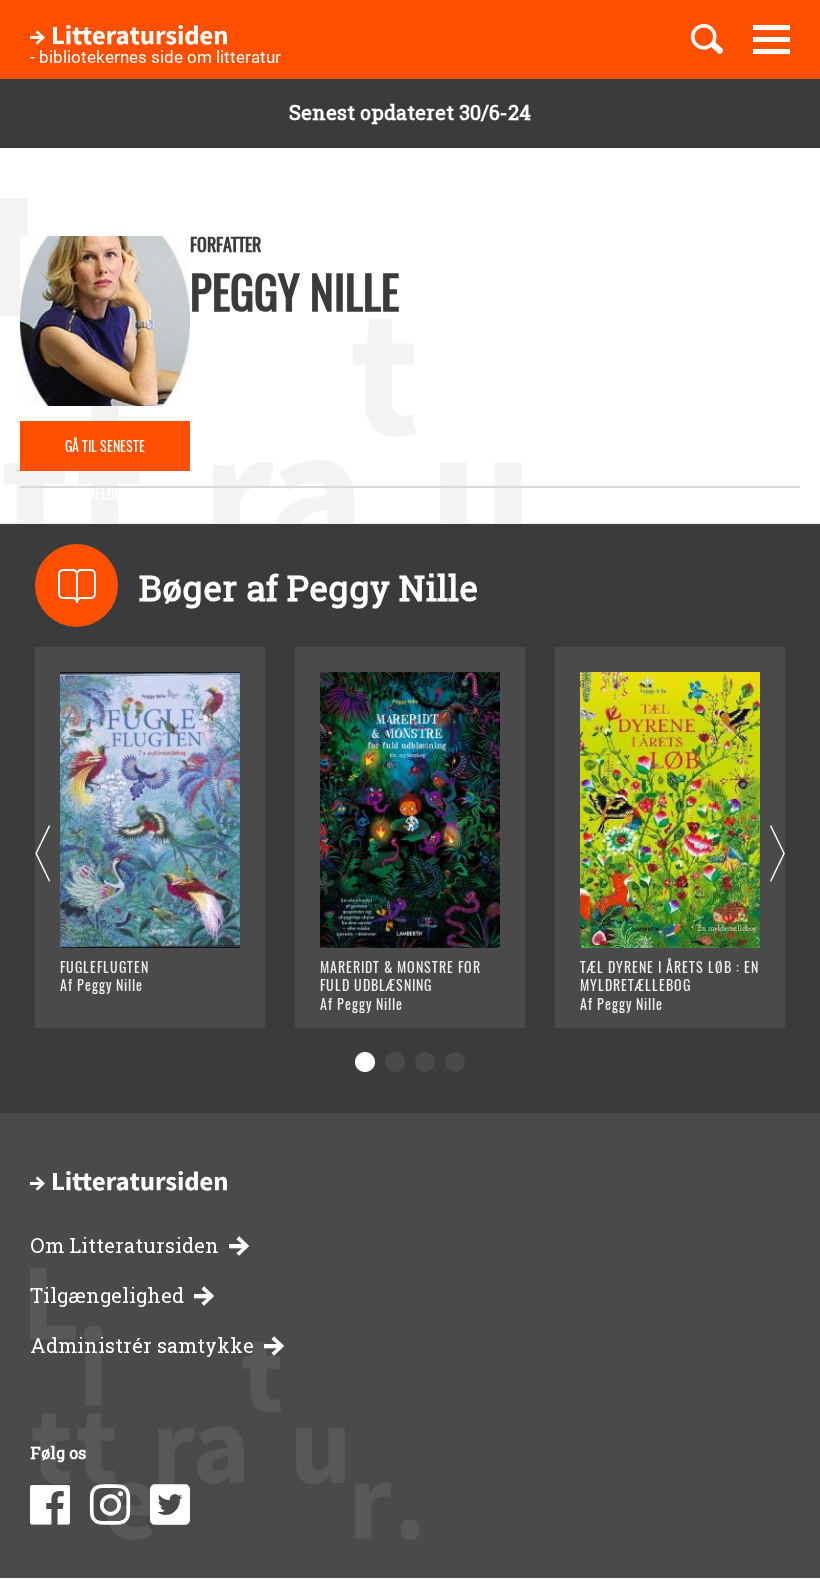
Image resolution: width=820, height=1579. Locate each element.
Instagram (110, 1505)
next (777, 854)
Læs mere (125, 987)
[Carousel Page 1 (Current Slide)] (365, 1062)
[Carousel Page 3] (425, 1062)
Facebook (50, 1505)
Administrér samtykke (142, 1345)
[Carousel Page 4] (455, 1062)
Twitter (170, 1505)
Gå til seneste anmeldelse (105, 453)
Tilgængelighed (107, 1295)
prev (42, 854)
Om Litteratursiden (124, 1245)
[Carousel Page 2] (395, 1062)
